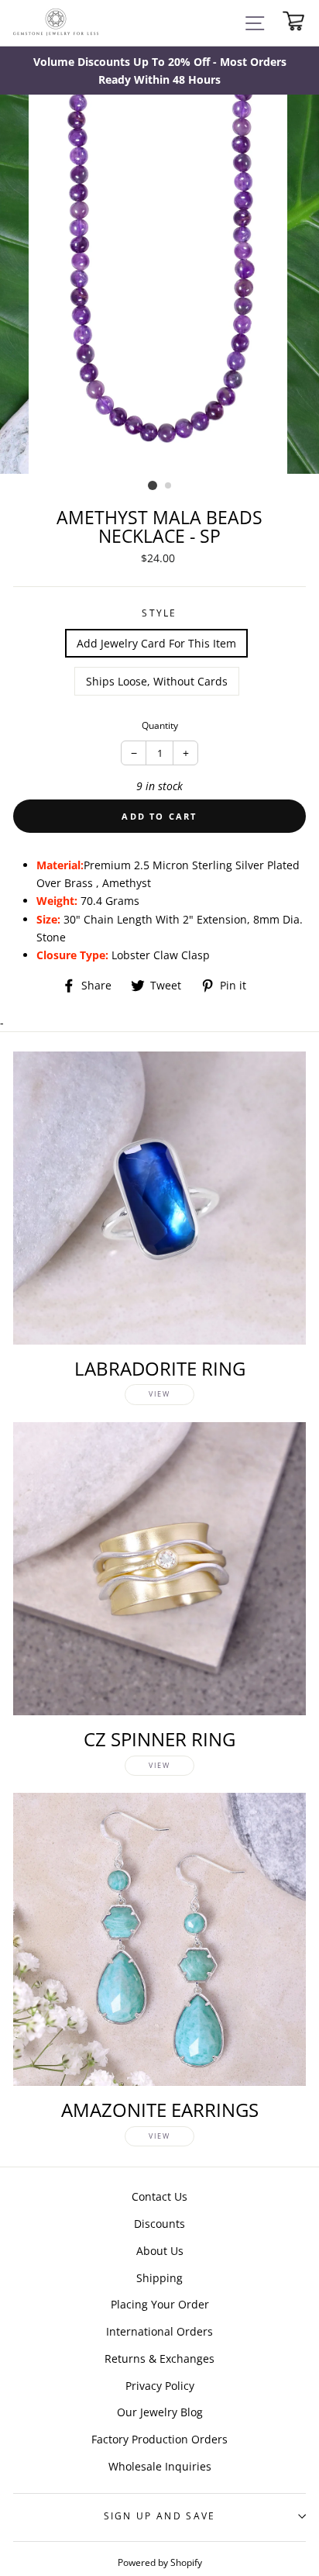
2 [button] (169, 486)
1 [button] (153, 485)
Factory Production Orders (159, 2439)
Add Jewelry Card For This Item (156, 643)
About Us (160, 2251)
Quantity (160, 725)
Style (159, 613)
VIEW (159, 1394)
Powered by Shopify (160, 2562)
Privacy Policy (160, 2386)
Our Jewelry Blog (160, 2412)
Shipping (159, 2278)
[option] (159, 71)
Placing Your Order (160, 2304)
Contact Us (159, 2196)
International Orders (159, 2331)
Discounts (159, 2224)
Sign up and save (160, 2516)
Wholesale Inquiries (160, 2466)
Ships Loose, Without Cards (157, 681)
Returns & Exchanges (159, 2358)
